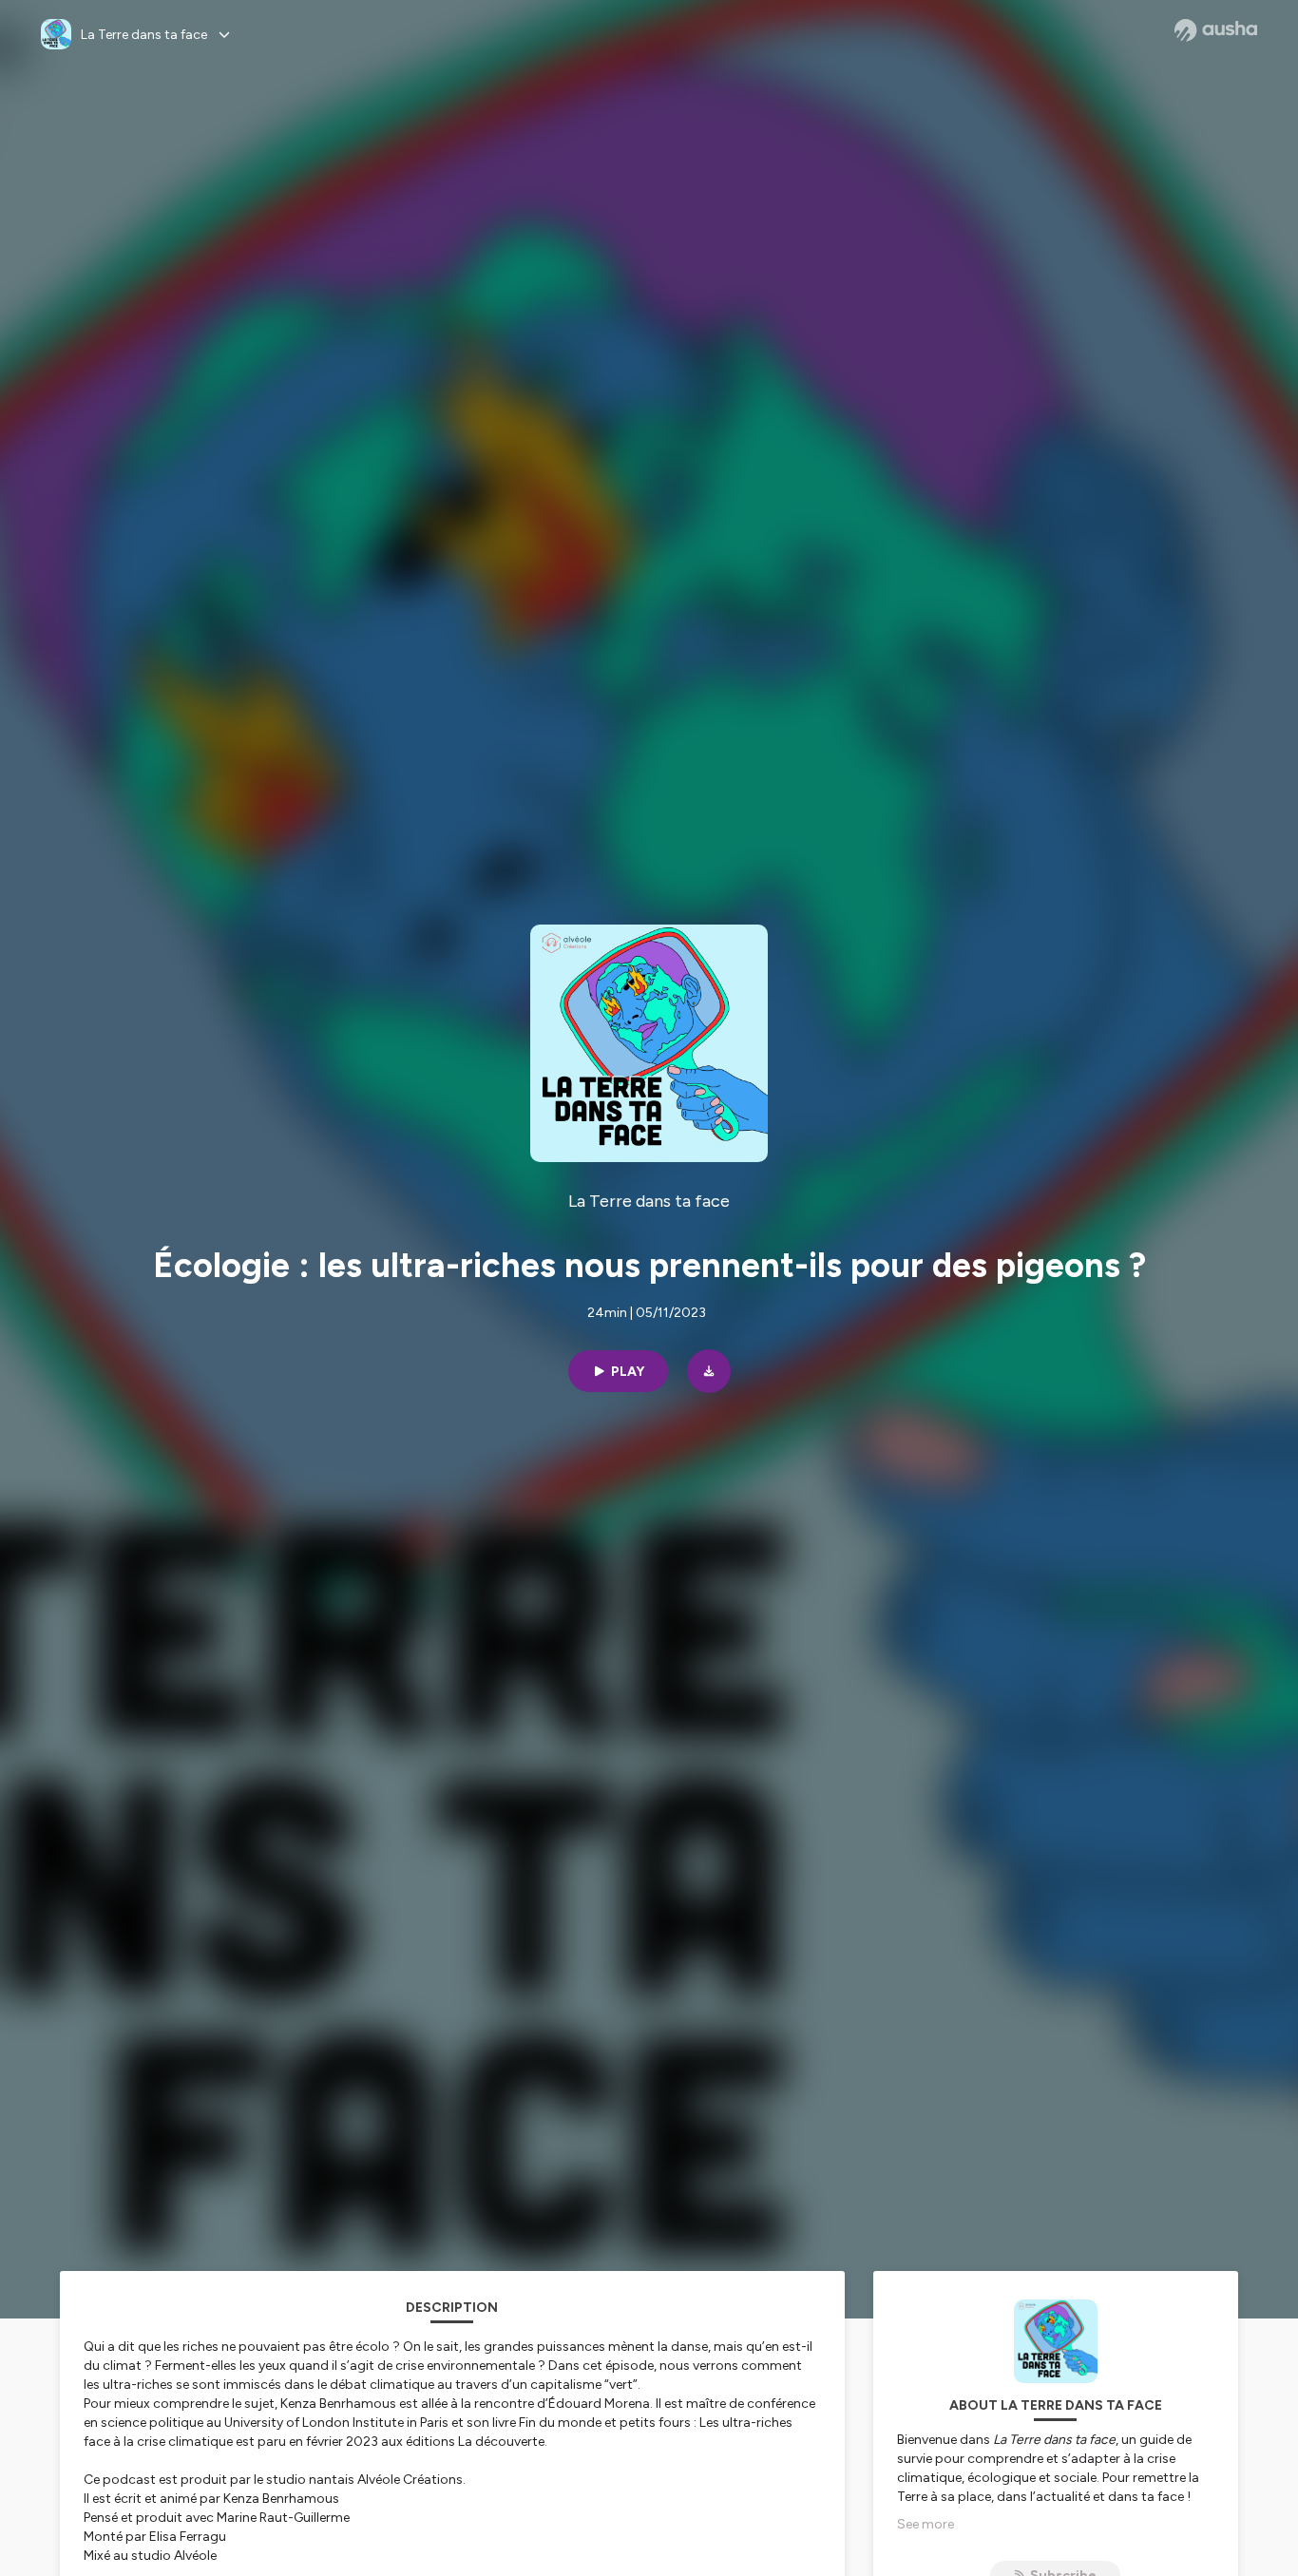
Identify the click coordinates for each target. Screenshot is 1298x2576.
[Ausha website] (1216, 30)
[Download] (709, 1371)
